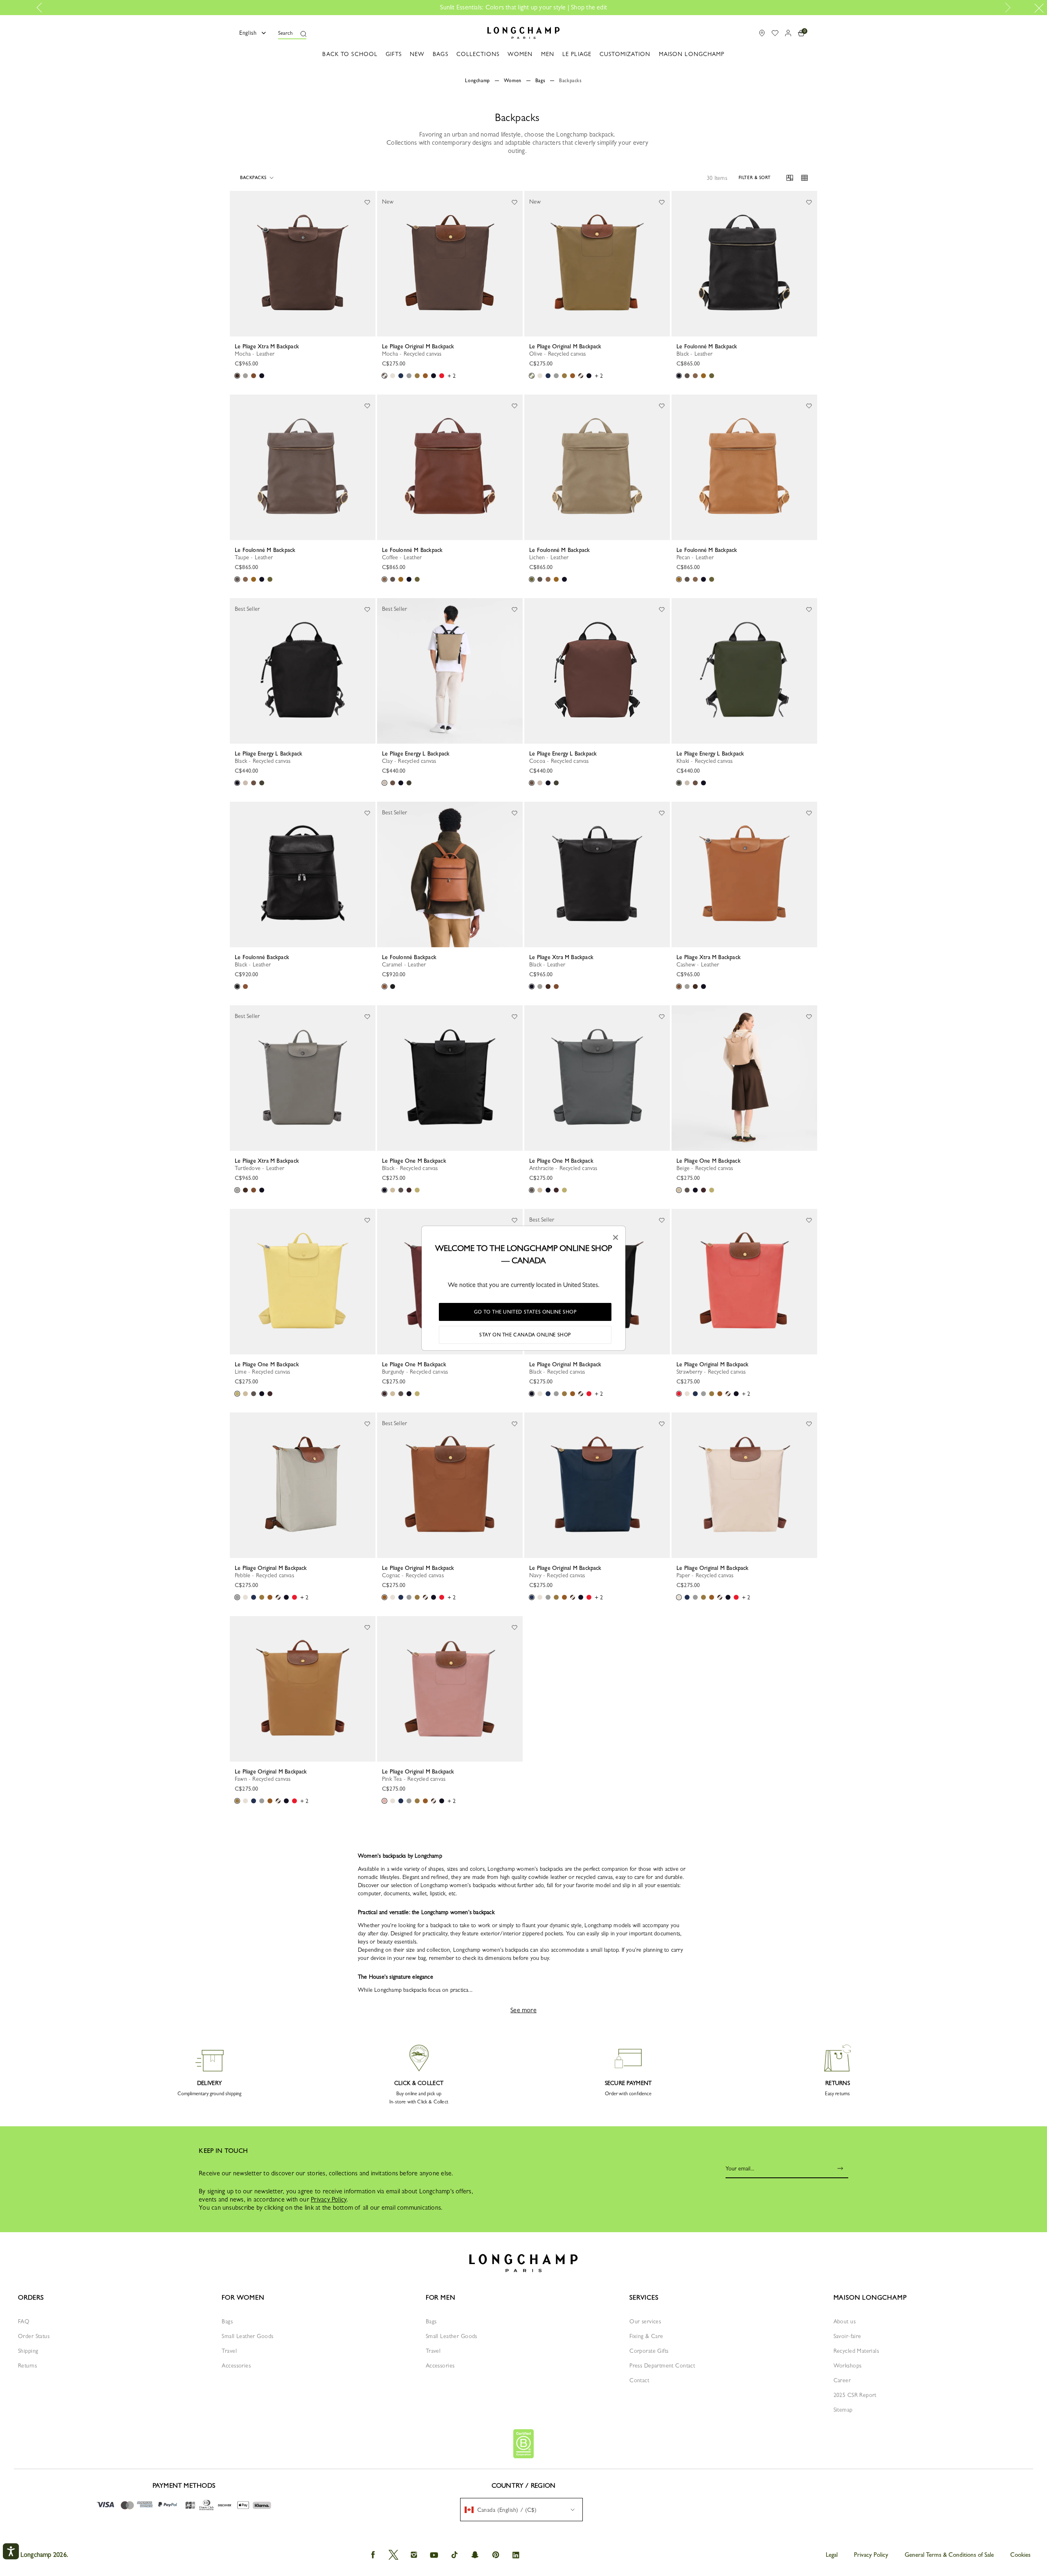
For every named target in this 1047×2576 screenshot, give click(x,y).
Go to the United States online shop (525, 1312)
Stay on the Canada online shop (525, 1335)
